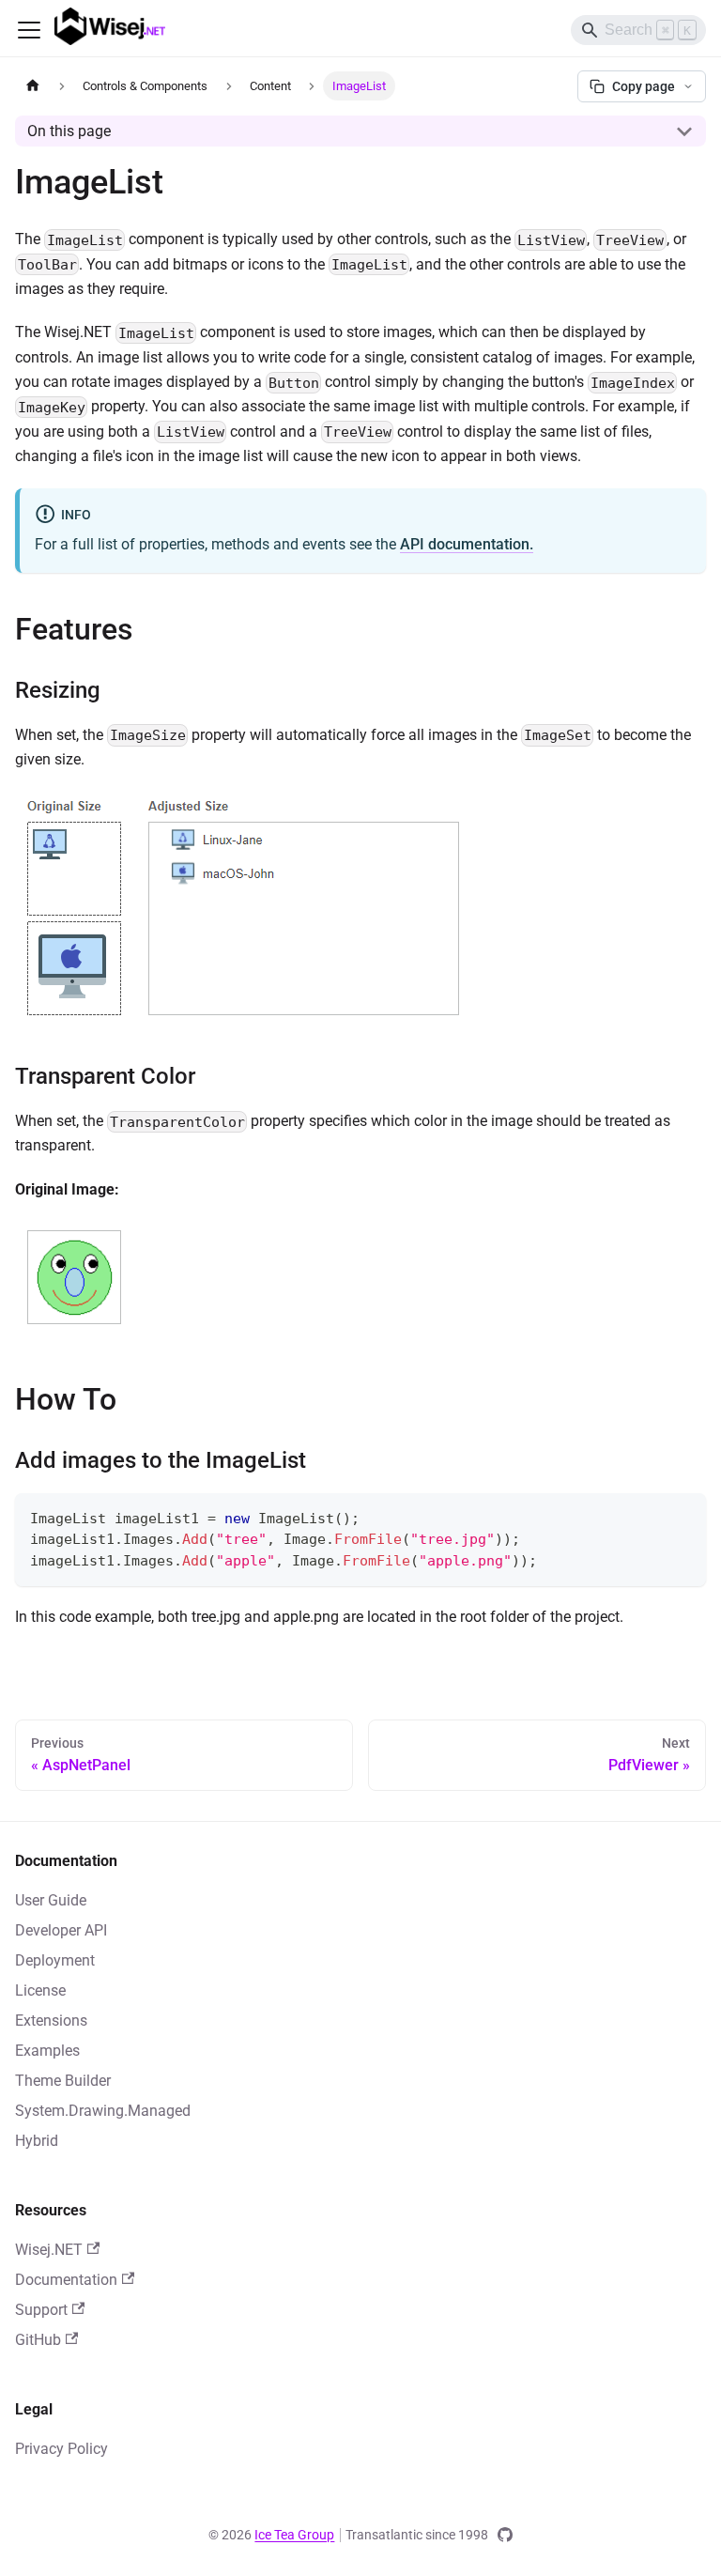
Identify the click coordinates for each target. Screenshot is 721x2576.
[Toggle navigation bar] (29, 30)
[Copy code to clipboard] (683, 1516)
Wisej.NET (49, 2250)
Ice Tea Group (294, 2535)
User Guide (51, 1900)
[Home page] (33, 86)
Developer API (61, 1930)
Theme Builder (63, 2081)
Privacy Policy (61, 2449)
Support (41, 2310)
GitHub (38, 2340)
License (40, 1990)
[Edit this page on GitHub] (505, 2535)
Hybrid (37, 2141)
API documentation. (467, 544)
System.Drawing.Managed (103, 2111)
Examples (47, 2051)
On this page (69, 131)
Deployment (55, 1960)
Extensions (51, 2021)
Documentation (66, 2280)
